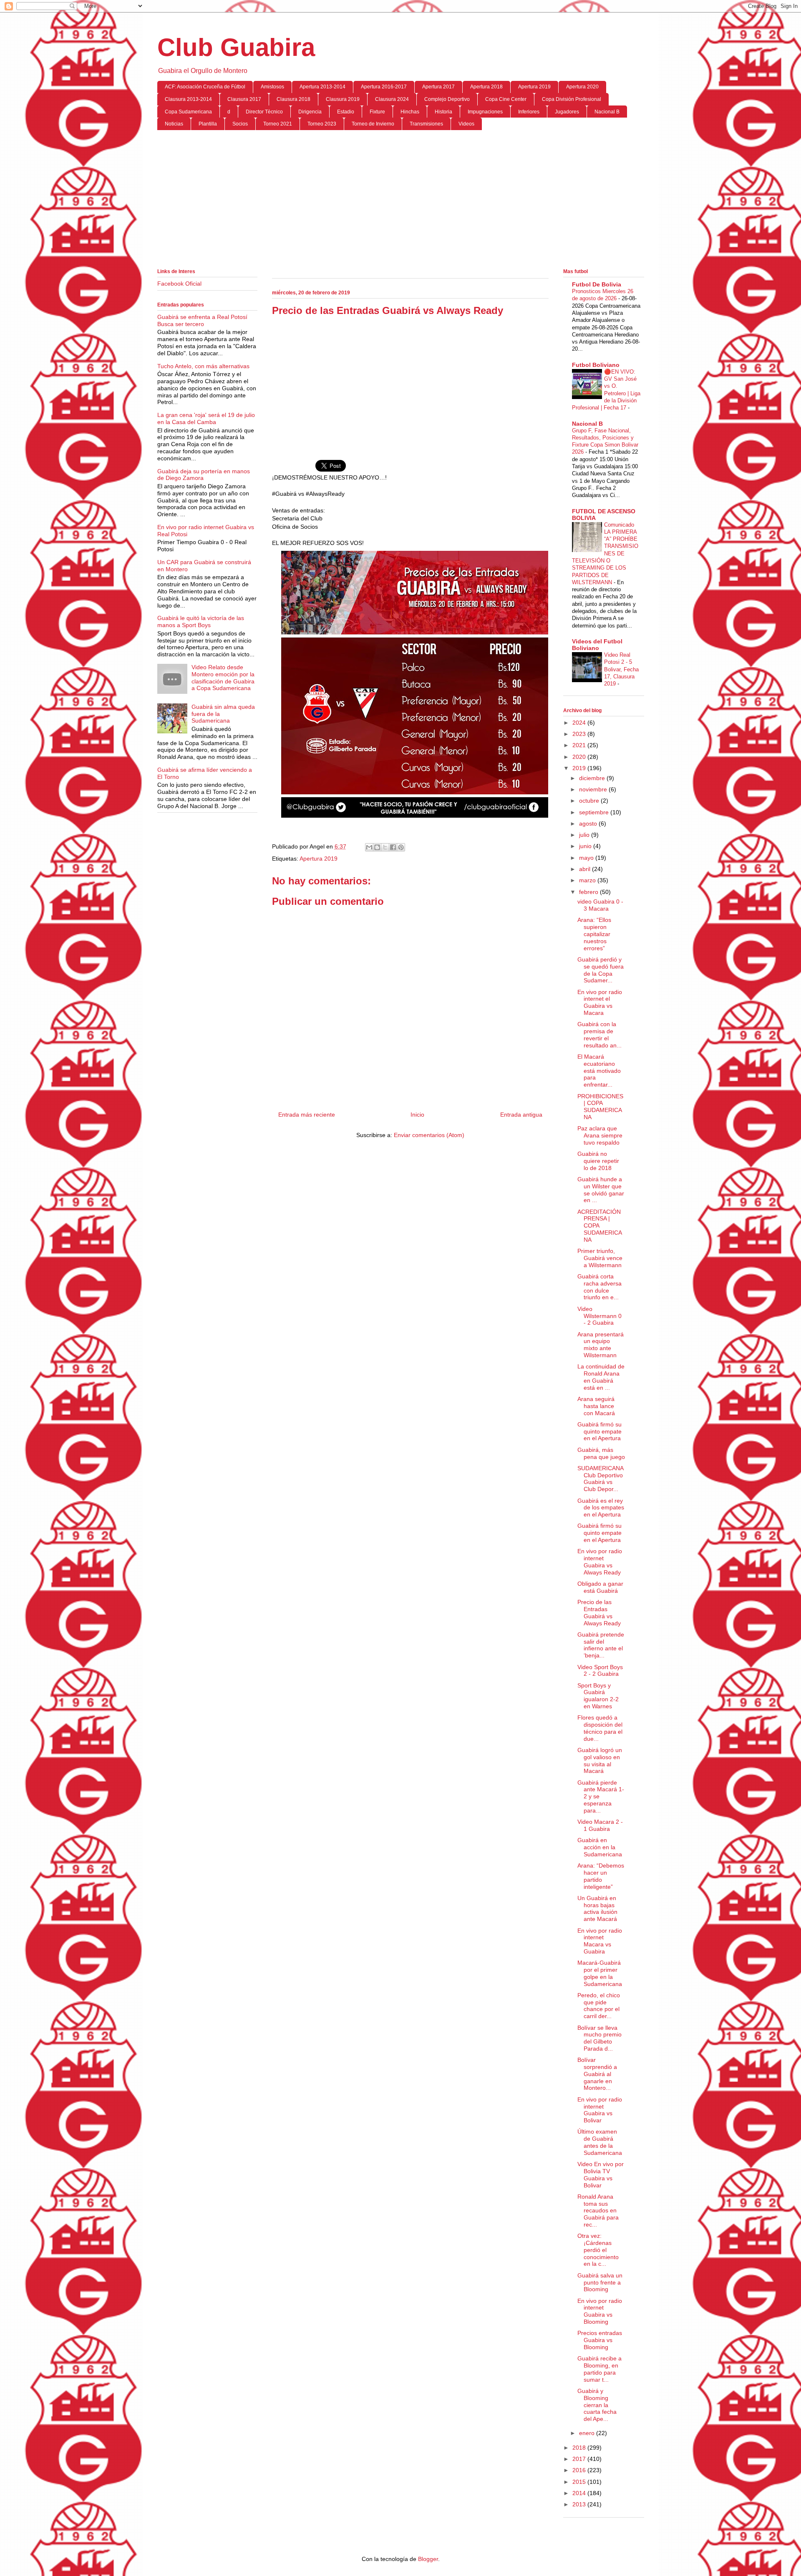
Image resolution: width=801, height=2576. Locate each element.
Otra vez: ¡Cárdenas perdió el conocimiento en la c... (598, 2250)
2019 (580, 768)
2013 (580, 2504)
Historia (443, 112)
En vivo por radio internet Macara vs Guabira (600, 1941)
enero (588, 2433)
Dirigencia (310, 112)
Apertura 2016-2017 (384, 87)
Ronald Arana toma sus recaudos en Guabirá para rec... (598, 2211)
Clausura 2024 (392, 99)
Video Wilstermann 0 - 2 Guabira (599, 1316)
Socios (240, 124)
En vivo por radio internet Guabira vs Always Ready (600, 1562)
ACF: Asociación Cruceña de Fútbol (205, 87)
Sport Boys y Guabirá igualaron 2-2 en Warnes (598, 1696)
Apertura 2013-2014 (322, 87)
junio (586, 846)
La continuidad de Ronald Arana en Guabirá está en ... (601, 1377)
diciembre (593, 778)
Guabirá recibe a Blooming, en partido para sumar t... (599, 2369)
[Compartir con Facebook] (393, 847)
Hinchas (410, 112)
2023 (580, 734)
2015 (580, 2482)
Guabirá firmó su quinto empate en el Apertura (599, 1431)
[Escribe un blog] (377, 847)
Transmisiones (426, 124)
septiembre (595, 812)
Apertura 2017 (438, 87)
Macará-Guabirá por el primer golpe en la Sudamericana (600, 1973)
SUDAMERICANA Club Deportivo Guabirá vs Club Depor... (600, 1479)
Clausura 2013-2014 (188, 99)
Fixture (377, 112)
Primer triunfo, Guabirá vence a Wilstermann (600, 1258)
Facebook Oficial (179, 284)
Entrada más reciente (307, 1115)
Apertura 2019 (534, 87)
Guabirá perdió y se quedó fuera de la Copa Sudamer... (601, 970)
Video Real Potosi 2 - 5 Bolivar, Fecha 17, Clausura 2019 (621, 669)
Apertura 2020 (582, 87)
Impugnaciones (485, 112)
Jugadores (567, 112)
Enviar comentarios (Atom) (429, 1135)
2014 (580, 2493)
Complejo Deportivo (447, 99)
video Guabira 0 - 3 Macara (600, 905)
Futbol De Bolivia (597, 284)
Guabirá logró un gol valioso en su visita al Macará (600, 1760)
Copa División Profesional (572, 99)
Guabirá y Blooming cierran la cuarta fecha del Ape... (597, 2405)
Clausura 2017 (244, 99)
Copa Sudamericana (188, 112)
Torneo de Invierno (373, 124)
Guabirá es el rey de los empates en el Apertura (601, 1508)
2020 (580, 757)
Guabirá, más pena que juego (601, 1453)
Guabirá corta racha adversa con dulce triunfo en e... (599, 1287)
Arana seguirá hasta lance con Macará (596, 1406)
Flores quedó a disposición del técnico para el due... (600, 1728)
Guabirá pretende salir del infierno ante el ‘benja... (601, 1645)
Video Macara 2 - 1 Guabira (600, 1825)
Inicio (417, 1115)
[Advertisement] (401, 201)
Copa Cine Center (506, 99)
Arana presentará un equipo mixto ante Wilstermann (601, 1345)
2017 (580, 2459)
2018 (580, 2448)
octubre (590, 801)
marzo (588, 880)
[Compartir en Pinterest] (401, 847)
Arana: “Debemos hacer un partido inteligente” (601, 1876)
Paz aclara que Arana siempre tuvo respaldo (600, 1135)
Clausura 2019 (343, 99)
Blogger (428, 2559)
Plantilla (208, 124)
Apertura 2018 (486, 87)
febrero (589, 892)
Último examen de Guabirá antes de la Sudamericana (600, 2142)
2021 (580, 745)
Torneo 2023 (322, 124)
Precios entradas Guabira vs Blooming (600, 2340)
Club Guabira (236, 47)
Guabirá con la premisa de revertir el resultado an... (599, 1034)
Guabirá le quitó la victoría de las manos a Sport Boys (201, 621)
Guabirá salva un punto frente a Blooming (600, 2282)
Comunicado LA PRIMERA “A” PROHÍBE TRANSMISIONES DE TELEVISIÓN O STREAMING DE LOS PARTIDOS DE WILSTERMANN (605, 554)
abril (586, 869)
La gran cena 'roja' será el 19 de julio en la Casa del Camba (206, 418)
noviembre (594, 789)
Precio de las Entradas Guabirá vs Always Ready (599, 1612)
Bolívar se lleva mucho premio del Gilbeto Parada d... (599, 2038)
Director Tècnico (264, 112)
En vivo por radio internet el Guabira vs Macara (600, 1002)
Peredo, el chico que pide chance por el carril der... (599, 2006)
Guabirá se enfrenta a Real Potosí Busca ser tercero (202, 320)
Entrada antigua (521, 1115)
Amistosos (272, 87)
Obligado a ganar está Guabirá (600, 1587)
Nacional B (607, 112)
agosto (589, 824)
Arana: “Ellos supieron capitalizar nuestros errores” (594, 934)
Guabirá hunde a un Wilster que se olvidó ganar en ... (601, 1190)
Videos (466, 124)
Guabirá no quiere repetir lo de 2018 (598, 1161)
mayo (587, 858)
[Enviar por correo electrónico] (369, 847)
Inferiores (529, 112)
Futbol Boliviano (596, 365)
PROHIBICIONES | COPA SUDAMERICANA (600, 1107)
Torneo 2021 (278, 124)
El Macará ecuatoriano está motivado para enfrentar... (599, 1071)
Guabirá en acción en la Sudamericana (600, 1847)
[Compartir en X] (385, 847)
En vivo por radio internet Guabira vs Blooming (600, 2311)
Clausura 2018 (293, 99)
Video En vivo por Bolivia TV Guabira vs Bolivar (601, 2174)
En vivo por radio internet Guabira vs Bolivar (600, 2110)
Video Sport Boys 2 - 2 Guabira (600, 1671)
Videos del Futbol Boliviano (597, 645)
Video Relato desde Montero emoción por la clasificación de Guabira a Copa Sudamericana (223, 678)
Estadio (346, 112)
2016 (580, 2470)
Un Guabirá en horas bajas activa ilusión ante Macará (597, 1908)
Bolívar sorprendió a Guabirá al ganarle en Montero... (597, 2074)
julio (585, 835)
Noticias (174, 124)
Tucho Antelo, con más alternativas (203, 366)
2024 (580, 723)
